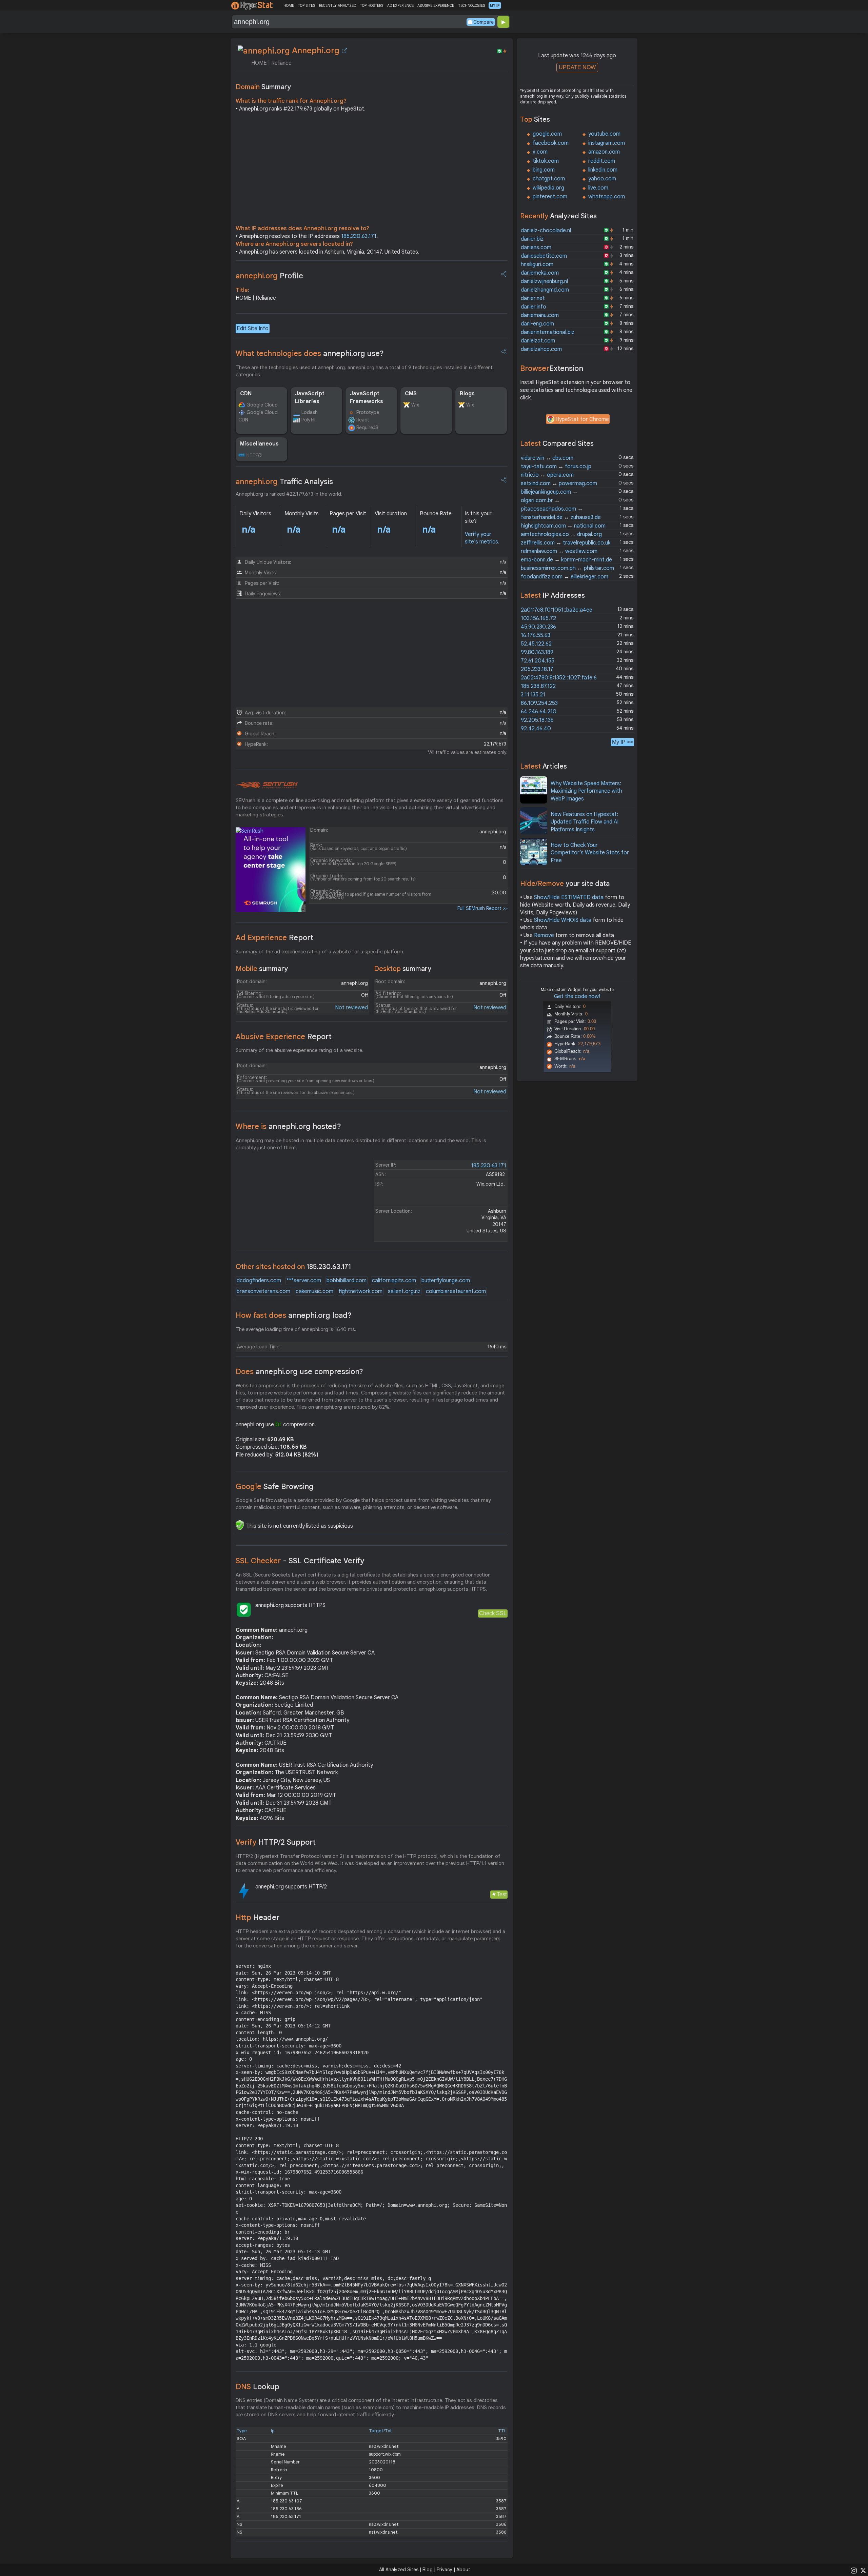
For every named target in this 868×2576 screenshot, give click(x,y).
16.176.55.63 (536, 635)
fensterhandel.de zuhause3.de (561, 517)
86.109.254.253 (539, 703)
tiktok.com (546, 161)
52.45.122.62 (536, 644)
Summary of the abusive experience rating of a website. (300, 1050)
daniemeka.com (540, 273)
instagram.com (607, 143)
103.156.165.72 (538, 618)
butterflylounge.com (446, 1281)
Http (258, 1917)
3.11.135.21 (533, 695)
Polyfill (308, 420)
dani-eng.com (537, 324)
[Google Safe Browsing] (240, 1525)
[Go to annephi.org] (344, 51)
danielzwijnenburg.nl (544, 281)
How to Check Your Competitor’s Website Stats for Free (590, 853)
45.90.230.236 (538, 627)
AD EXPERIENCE (400, 5)
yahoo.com (602, 179)
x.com (540, 152)
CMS (411, 394)
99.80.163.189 (537, 652)
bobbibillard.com (347, 1281)
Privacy (445, 2570)
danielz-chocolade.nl (546, 231)
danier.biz (532, 239)
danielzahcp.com (541, 349)
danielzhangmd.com (545, 290)
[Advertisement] (372, 170)
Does (299, 1372)
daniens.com (536, 247)
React (363, 420)
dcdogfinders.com (259, 1281)
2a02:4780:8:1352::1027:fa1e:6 (559, 678)
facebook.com (551, 143)
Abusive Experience (284, 1037)
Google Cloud (262, 405)
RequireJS (367, 428)
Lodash (310, 412)
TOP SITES (306, 5)
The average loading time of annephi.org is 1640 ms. (296, 1329)
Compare (484, 22)
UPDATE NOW (577, 67)
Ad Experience (274, 938)
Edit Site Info (253, 329)
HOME (289, 5)
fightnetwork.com (361, 1291)
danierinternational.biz (548, 332)
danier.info (534, 307)
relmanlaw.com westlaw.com (559, 551)
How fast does (294, 1315)
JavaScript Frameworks (367, 397)
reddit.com (602, 161)
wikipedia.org (548, 188)
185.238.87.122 (538, 686)
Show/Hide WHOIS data (563, 920)
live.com (598, 188)
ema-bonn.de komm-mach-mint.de (566, 560)
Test (502, 1894)
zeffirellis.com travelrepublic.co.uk (566, 543)
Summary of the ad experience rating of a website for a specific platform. (320, 952)
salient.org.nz (404, 1291)
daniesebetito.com (544, 256)
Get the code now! (577, 996)
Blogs (467, 394)
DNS (258, 2387)
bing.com (544, 170)
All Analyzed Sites (399, 2570)
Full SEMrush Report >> (482, 908)
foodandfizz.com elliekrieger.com (565, 577)
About (463, 2570)
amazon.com (604, 152)
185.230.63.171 (359, 236)
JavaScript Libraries (310, 397)
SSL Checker (300, 1561)
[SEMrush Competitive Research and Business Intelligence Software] (267, 785)
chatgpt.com (549, 179)
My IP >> (623, 742)
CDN (246, 394)
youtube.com (604, 134)
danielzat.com (538, 341)
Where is (288, 1126)
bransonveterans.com (263, 1291)
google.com (547, 134)
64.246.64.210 (539, 712)
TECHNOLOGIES (471, 5)
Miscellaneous (259, 444)
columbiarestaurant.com (456, 1291)
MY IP (495, 5)
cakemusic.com (314, 1291)
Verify (276, 1842)
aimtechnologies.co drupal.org (561, 534)
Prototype (368, 412)
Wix (415, 405)
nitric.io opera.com (547, 475)
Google (275, 1487)
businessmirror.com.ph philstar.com (567, 568)
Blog (428, 2570)
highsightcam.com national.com (563, 526)
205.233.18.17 (537, 669)
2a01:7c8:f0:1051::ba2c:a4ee (557, 610)
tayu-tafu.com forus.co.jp (556, 467)
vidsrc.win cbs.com (547, 458)
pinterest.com (550, 197)
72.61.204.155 (538, 661)
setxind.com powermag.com (559, 483)
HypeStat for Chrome (582, 419)
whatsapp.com (607, 197)
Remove (544, 935)
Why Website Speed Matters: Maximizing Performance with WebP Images (586, 791)
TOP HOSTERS (371, 5)
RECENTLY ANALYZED (338, 5)
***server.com (304, 1281)
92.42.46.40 (536, 729)
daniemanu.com (540, 315)
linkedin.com (603, 170)
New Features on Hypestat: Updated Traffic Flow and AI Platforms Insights (585, 822)
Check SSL (493, 1613)
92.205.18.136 (537, 720)
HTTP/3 (254, 455)
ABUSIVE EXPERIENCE (436, 5)
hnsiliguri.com (537, 264)
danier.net (533, 298)
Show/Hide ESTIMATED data (569, 897)
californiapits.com (394, 1281)
